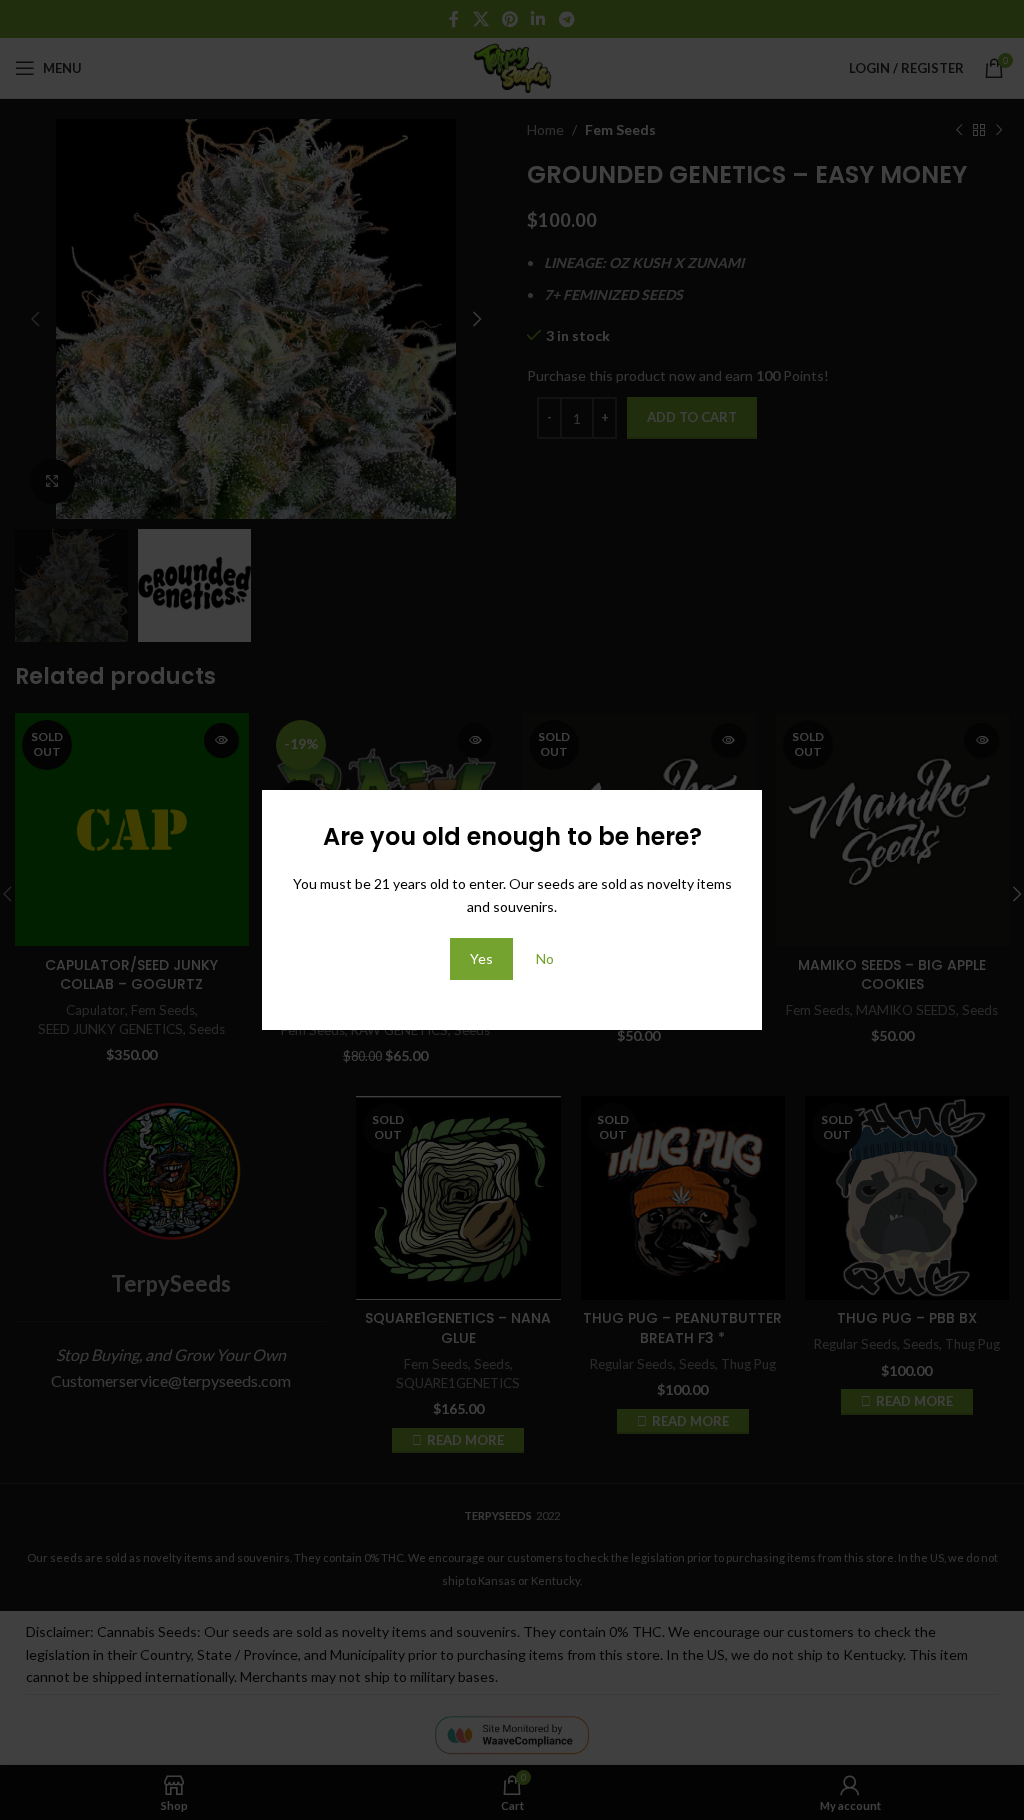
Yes (481, 958)
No (545, 958)
